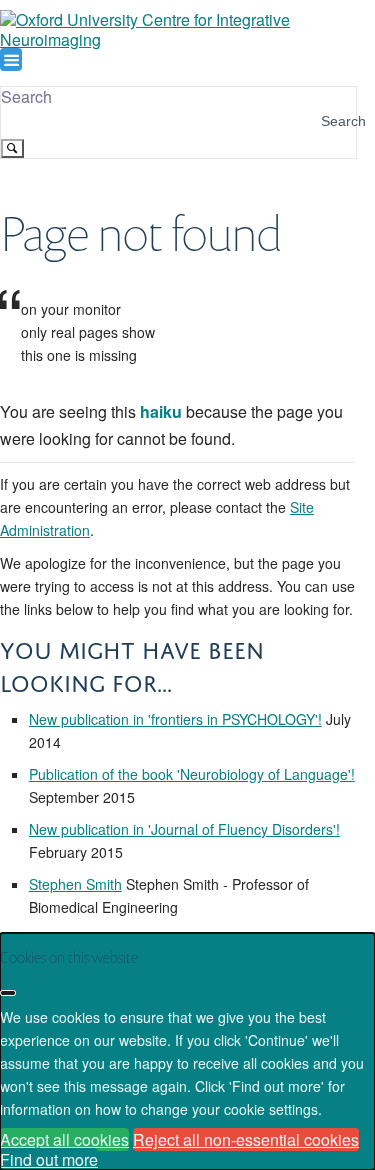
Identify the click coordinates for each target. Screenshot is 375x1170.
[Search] (12, 148)
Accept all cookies (64, 1139)
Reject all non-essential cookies (246, 1139)
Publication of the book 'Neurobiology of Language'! (192, 774)
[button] (11, 59)
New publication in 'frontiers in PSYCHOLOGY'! (175, 719)
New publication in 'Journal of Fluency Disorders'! (184, 829)
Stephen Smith (75, 884)
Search (26, 96)
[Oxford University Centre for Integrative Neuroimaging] (177, 39)
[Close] (8, 993)
